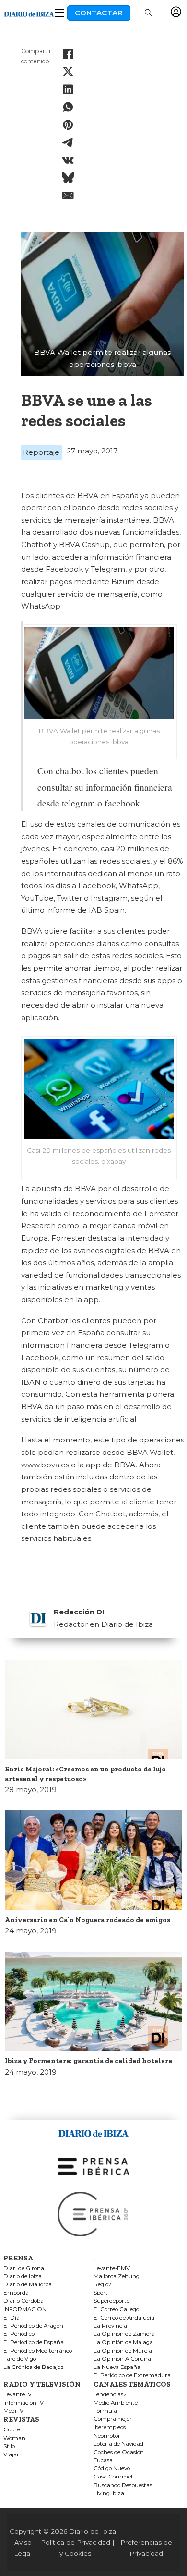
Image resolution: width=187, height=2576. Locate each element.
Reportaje (41, 452)
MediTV (13, 2411)
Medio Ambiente (116, 2403)
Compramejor (113, 2419)
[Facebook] (68, 54)
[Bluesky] (68, 178)
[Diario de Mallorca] (93, 2132)
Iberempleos (110, 2427)
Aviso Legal (23, 2548)
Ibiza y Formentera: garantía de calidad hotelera (88, 2061)
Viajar (11, 2455)
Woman (14, 2438)
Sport (101, 2293)
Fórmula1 (106, 2411)
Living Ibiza (109, 2494)
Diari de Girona (24, 2268)
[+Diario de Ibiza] (29, 13)
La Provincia (110, 2326)
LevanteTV (18, 2395)
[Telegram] (68, 143)
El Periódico (19, 2334)
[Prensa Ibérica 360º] (93, 2214)
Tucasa (103, 2460)
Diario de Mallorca (28, 2285)
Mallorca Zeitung (117, 2277)
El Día (12, 2318)
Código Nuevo (112, 2469)
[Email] (68, 195)
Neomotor (107, 2436)
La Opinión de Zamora (124, 2334)
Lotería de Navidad (118, 2444)
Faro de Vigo (20, 2359)
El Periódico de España (34, 2342)
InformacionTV (23, 2403)
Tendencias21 (111, 2395)
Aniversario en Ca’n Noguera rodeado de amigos (88, 1920)
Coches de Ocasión (119, 2452)
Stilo (9, 2447)
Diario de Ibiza (23, 2277)
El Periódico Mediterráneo (38, 2351)
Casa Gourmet (113, 2477)
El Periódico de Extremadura (132, 2375)
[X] (68, 72)
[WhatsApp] (68, 107)
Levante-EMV (112, 2268)
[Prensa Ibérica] (93, 2166)
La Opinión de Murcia (123, 2351)
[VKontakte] (68, 160)
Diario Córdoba (23, 2301)
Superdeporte (111, 2301)
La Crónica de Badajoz (34, 2367)
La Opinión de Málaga (123, 2342)
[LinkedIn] (68, 89)
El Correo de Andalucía (124, 2318)
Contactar (99, 13)
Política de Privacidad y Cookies (76, 2548)
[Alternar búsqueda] (148, 13)
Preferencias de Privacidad (146, 2548)
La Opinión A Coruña (122, 2359)
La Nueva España (117, 2367)
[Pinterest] (68, 125)
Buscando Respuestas (123, 2485)
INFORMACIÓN (25, 2310)
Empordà (16, 2293)
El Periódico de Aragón (33, 2326)
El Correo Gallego (116, 2310)
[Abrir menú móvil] (59, 13)
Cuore (12, 2430)
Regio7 (103, 2285)
